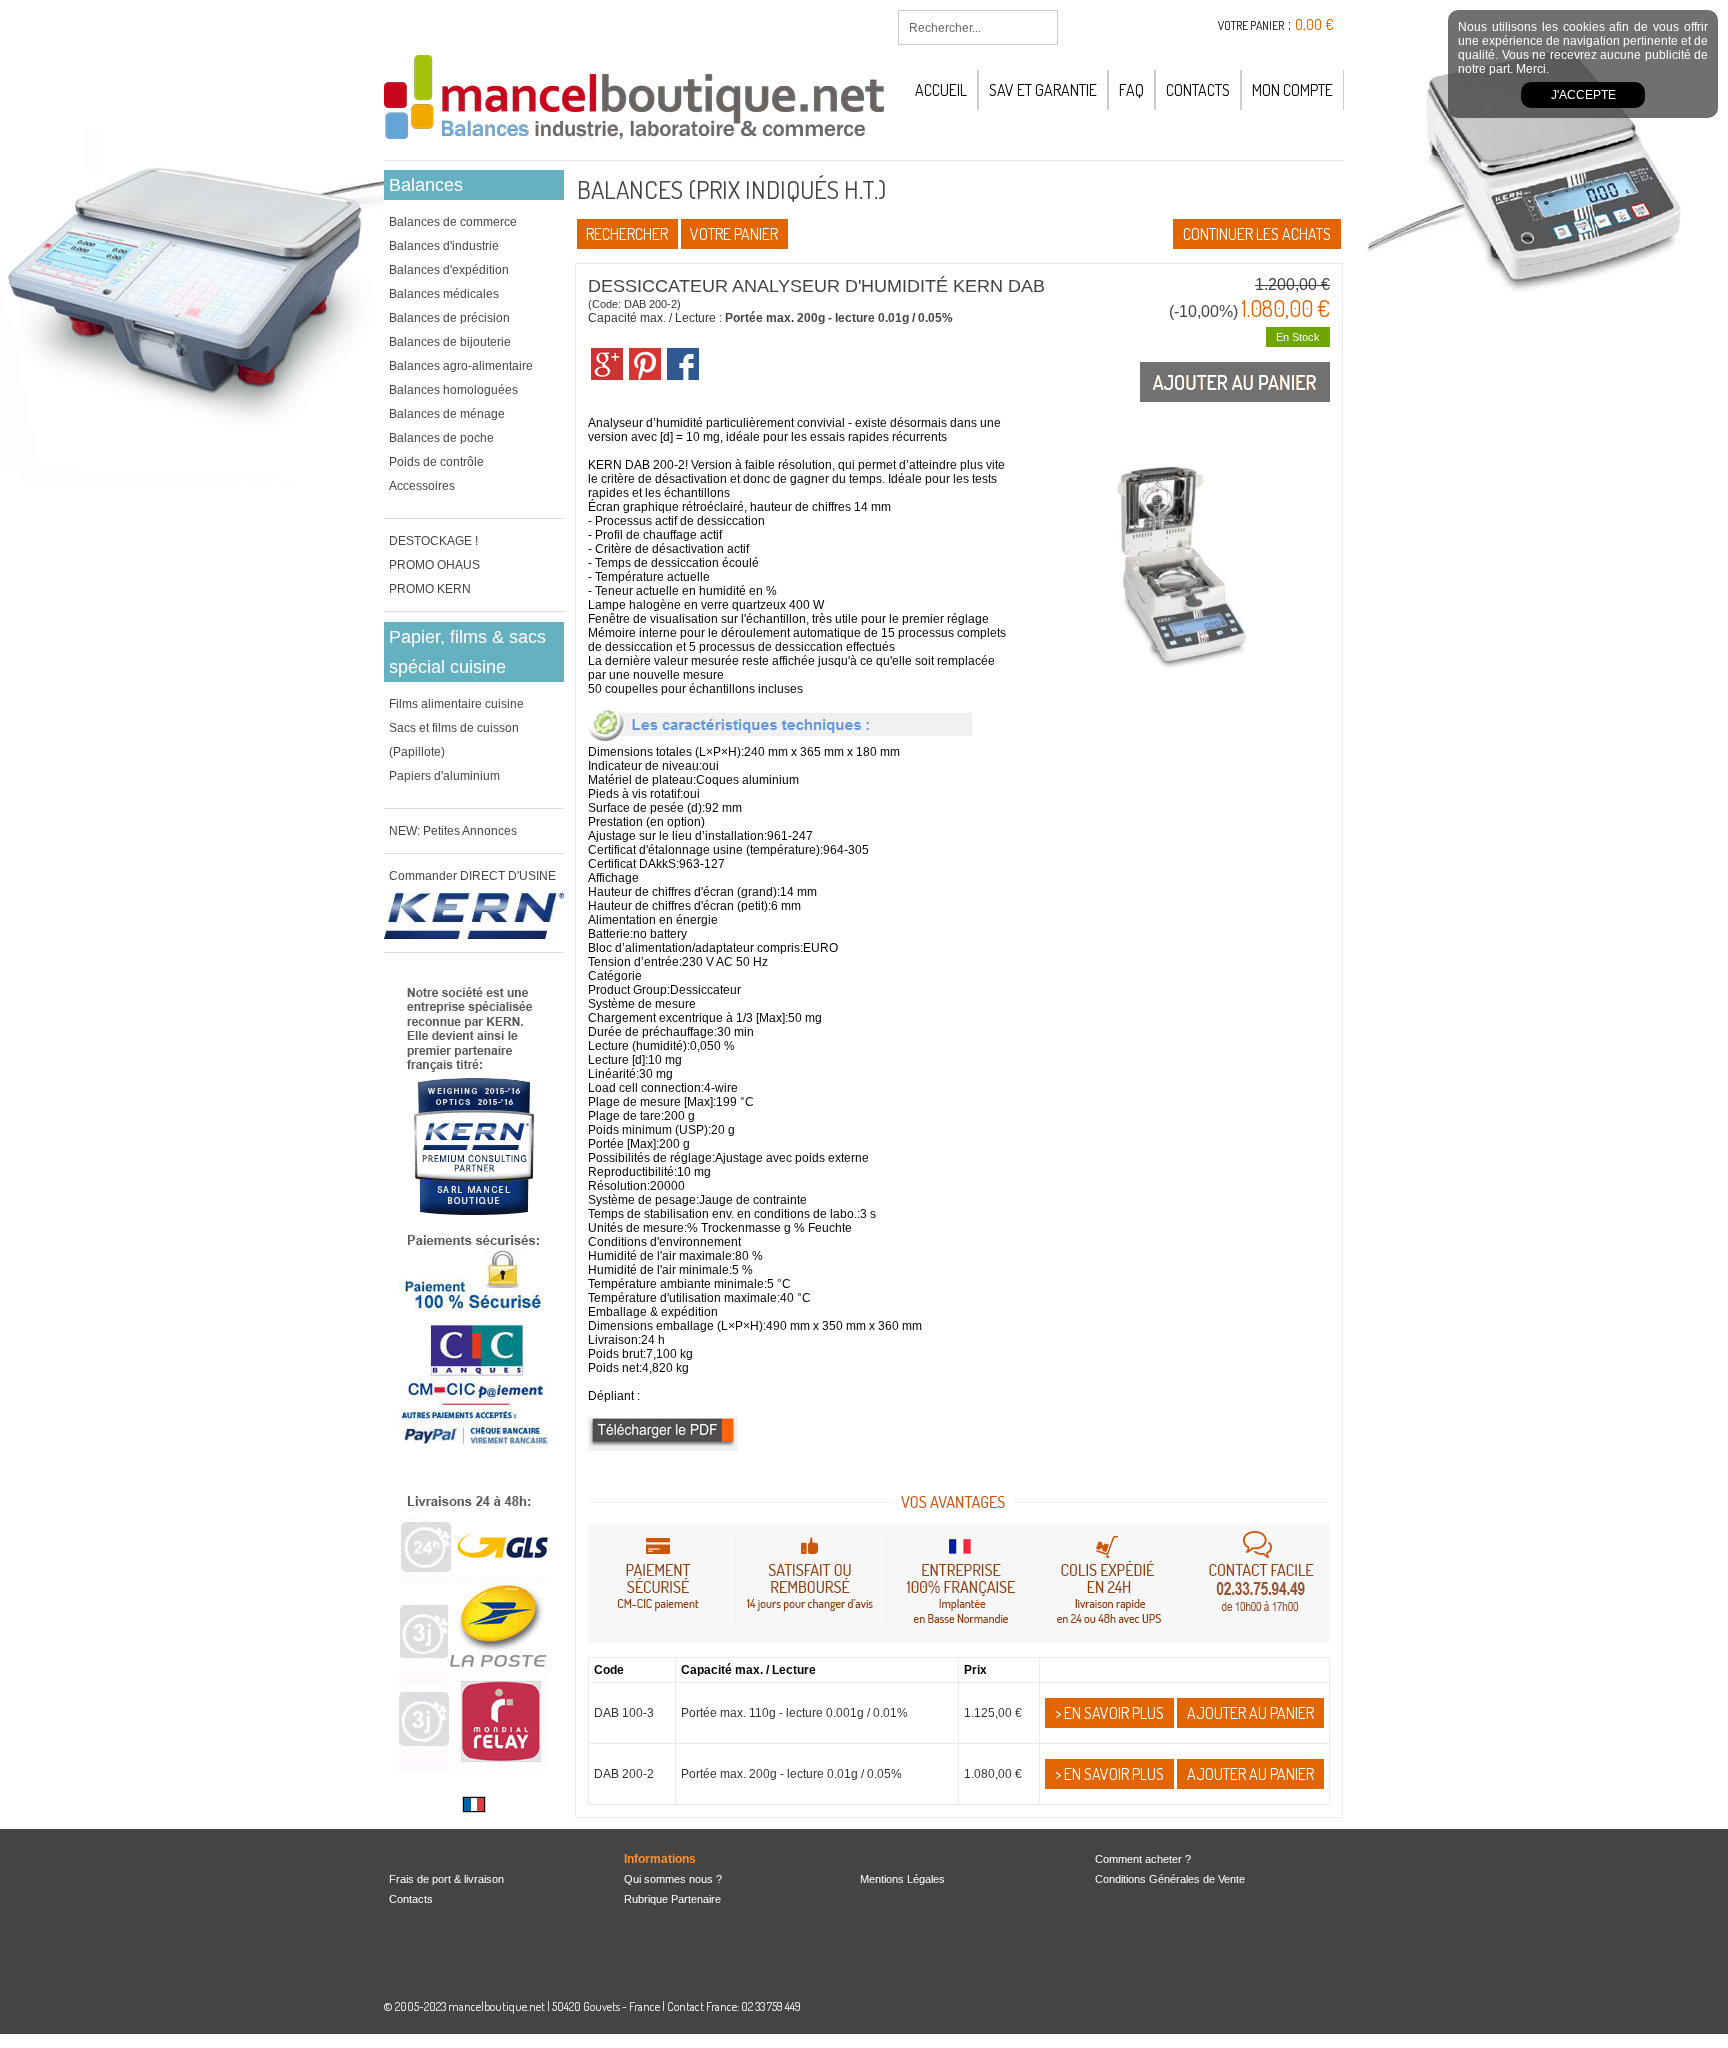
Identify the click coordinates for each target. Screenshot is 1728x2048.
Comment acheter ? (1143, 1859)
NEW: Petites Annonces (453, 831)
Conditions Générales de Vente (1170, 1879)
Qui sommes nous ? (673, 1879)
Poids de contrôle (436, 462)
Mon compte (1292, 90)
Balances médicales (444, 294)
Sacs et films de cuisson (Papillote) (454, 740)
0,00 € (1314, 24)
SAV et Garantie (1043, 90)
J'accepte (1583, 95)
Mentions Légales (902, 1879)
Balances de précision (449, 318)
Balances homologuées (453, 390)
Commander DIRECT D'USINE (472, 876)
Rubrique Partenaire (672, 1899)
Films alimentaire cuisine (456, 704)
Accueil (941, 90)
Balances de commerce (453, 222)
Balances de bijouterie (450, 342)
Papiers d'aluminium (444, 776)
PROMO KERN (430, 589)
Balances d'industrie (444, 246)
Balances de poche (441, 438)
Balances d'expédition (449, 270)
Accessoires (422, 486)
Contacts (1198, 90)
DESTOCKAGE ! (433, 541)
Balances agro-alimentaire (461, 366)
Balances (426, 185)
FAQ (1131, 90)
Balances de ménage (447, 414)
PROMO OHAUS (434, 565)
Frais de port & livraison (446, 1879)
